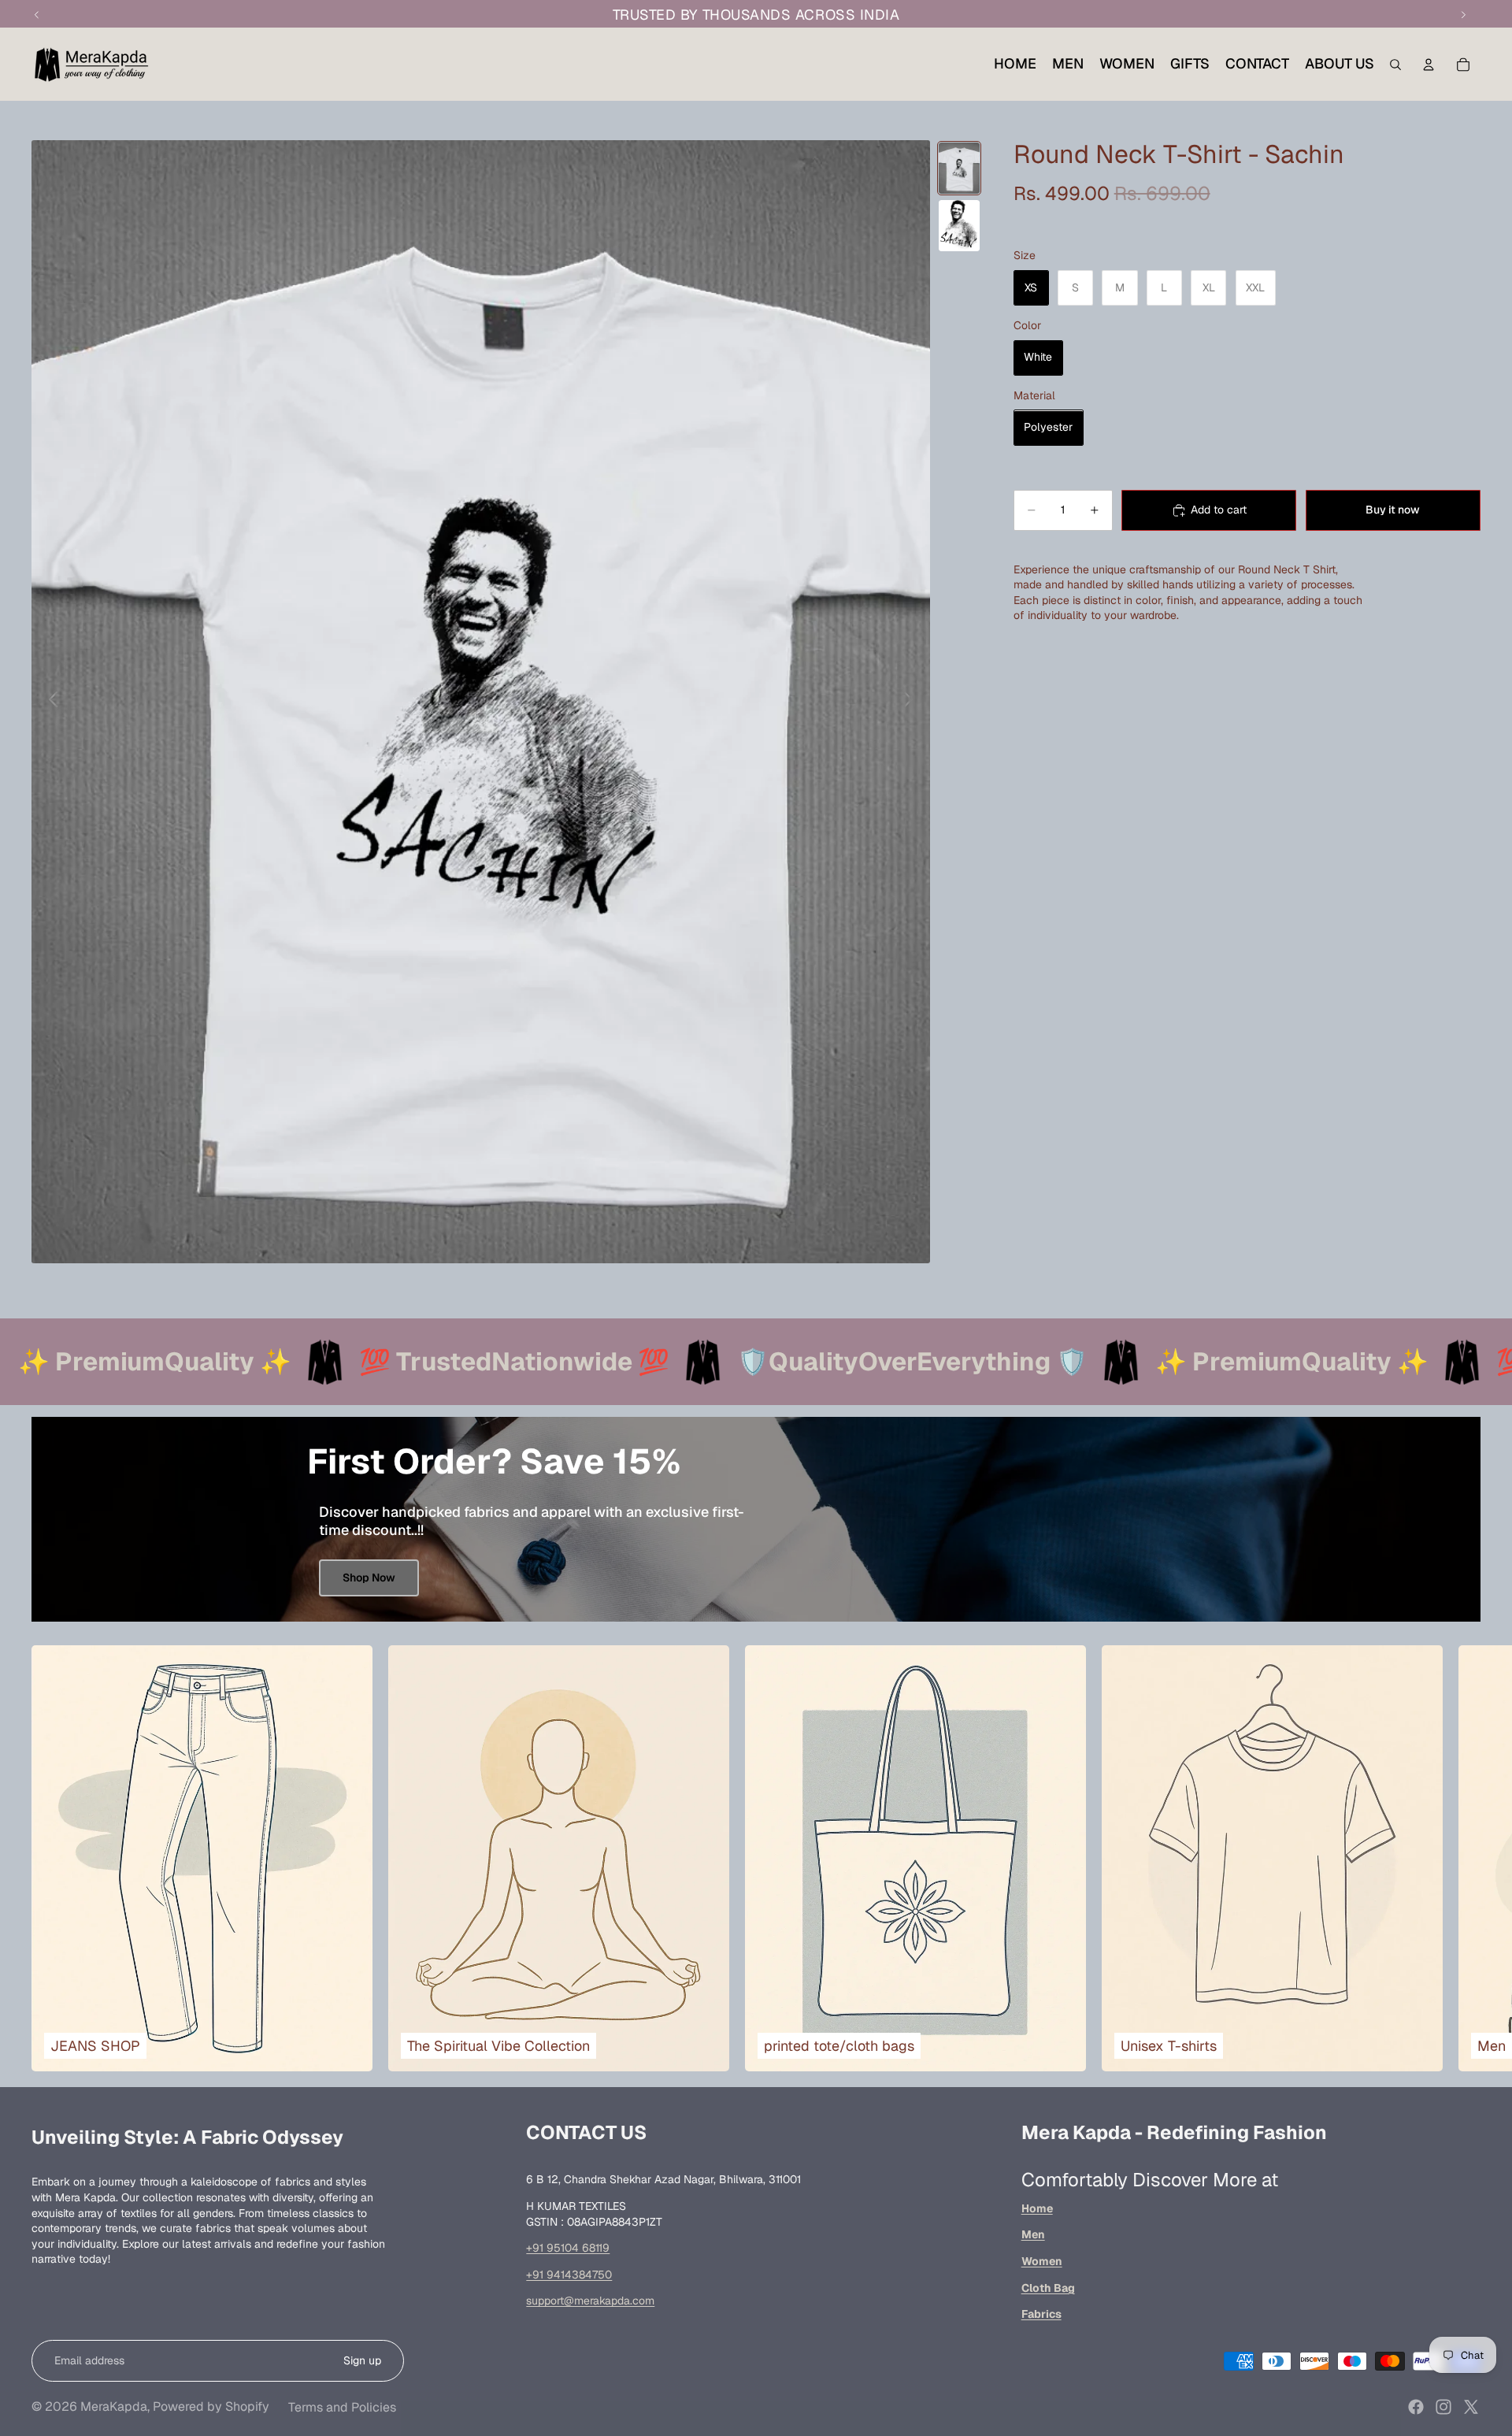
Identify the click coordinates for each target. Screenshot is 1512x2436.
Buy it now (1393, 510)
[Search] (1395, 65)
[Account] (1429, 65)
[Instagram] (1443, 2407)
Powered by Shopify (211, 2406)
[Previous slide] (49, 702)
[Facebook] (1416, 2407)
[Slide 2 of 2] (959, 226)
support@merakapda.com (590, 2301)
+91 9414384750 (569, 2275)
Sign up (362, 2360)
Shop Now (369, 1578)
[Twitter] (1471, 2407)
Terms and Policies (342, 2407)
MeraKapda (114, 2406)
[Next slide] (912, 702)
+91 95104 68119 (568, 2248)
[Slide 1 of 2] (959, 168)
